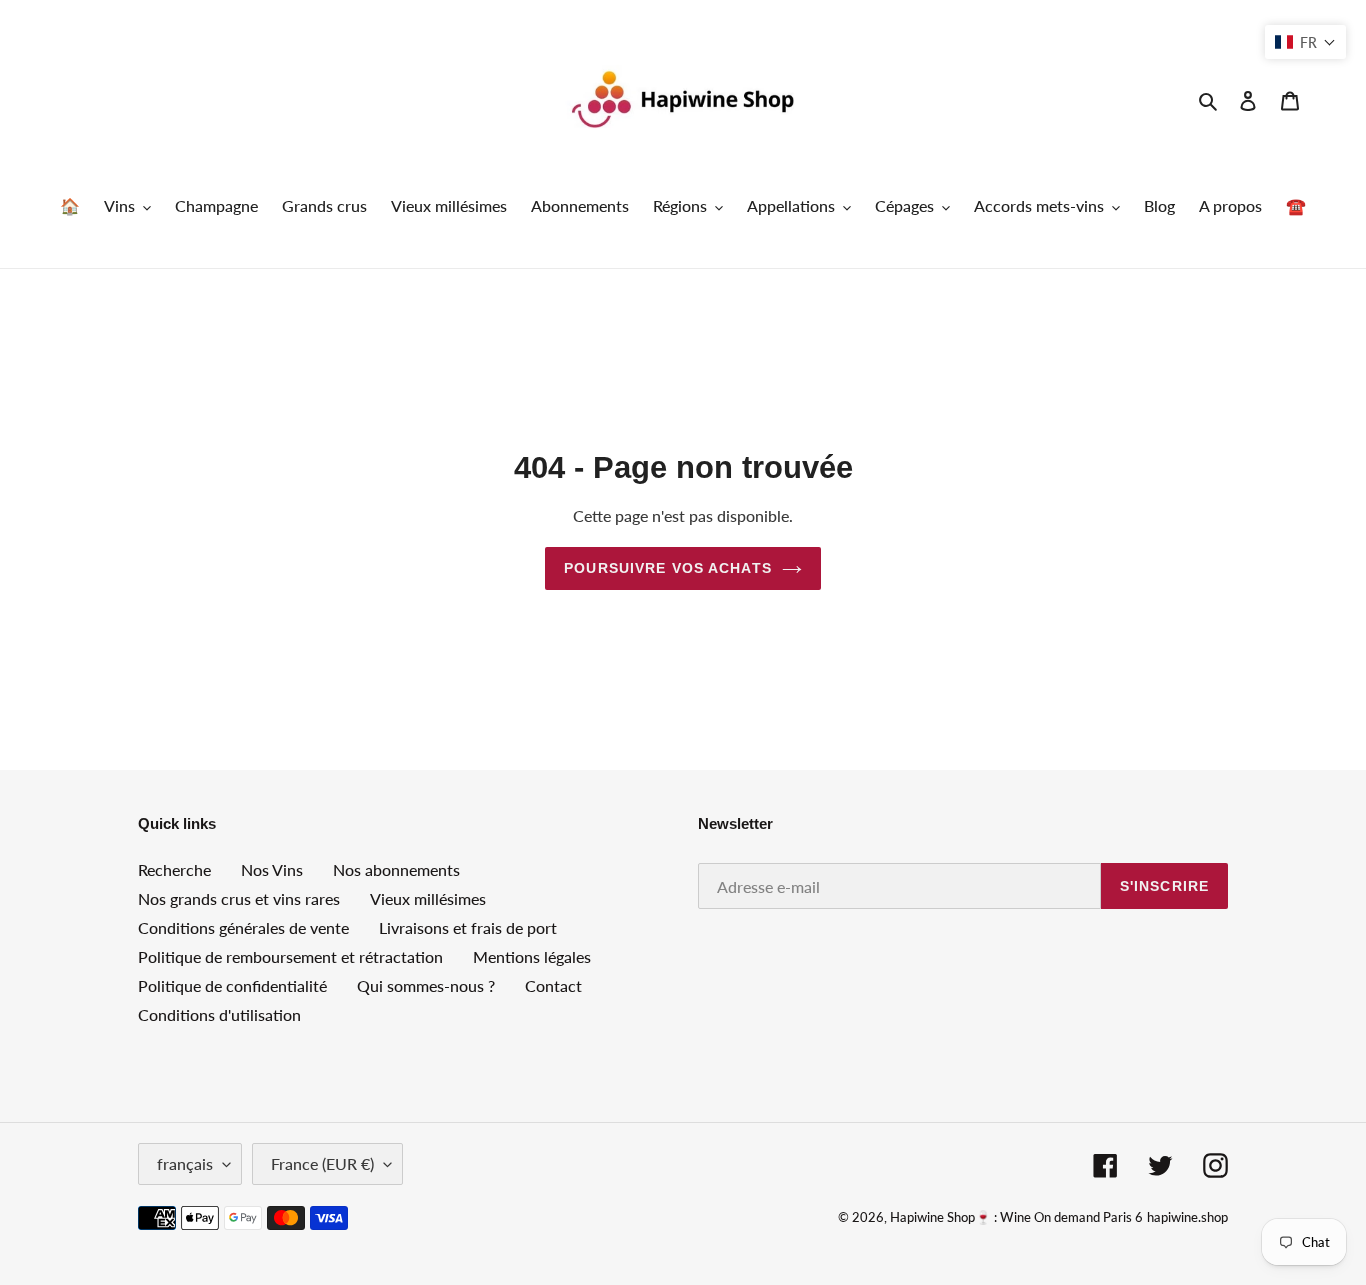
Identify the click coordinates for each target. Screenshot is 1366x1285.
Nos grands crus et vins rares (239, 898)
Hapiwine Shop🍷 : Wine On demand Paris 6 (1016, 1217)
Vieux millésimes (428, 898)
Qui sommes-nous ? (426, 985)
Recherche (174, 869)
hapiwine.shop (1187, 1217)
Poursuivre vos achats (668, 568)
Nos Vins (272, 869)
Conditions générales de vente (243, 927)
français (185, 1163)
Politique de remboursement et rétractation (290, 956)
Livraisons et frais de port (468, 927)
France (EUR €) (322, 1163)
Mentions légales (532, 956)
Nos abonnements (396, 869)
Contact (553, 985)
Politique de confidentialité (232, 985)
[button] (1305, 42)
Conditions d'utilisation (219, 1014)
